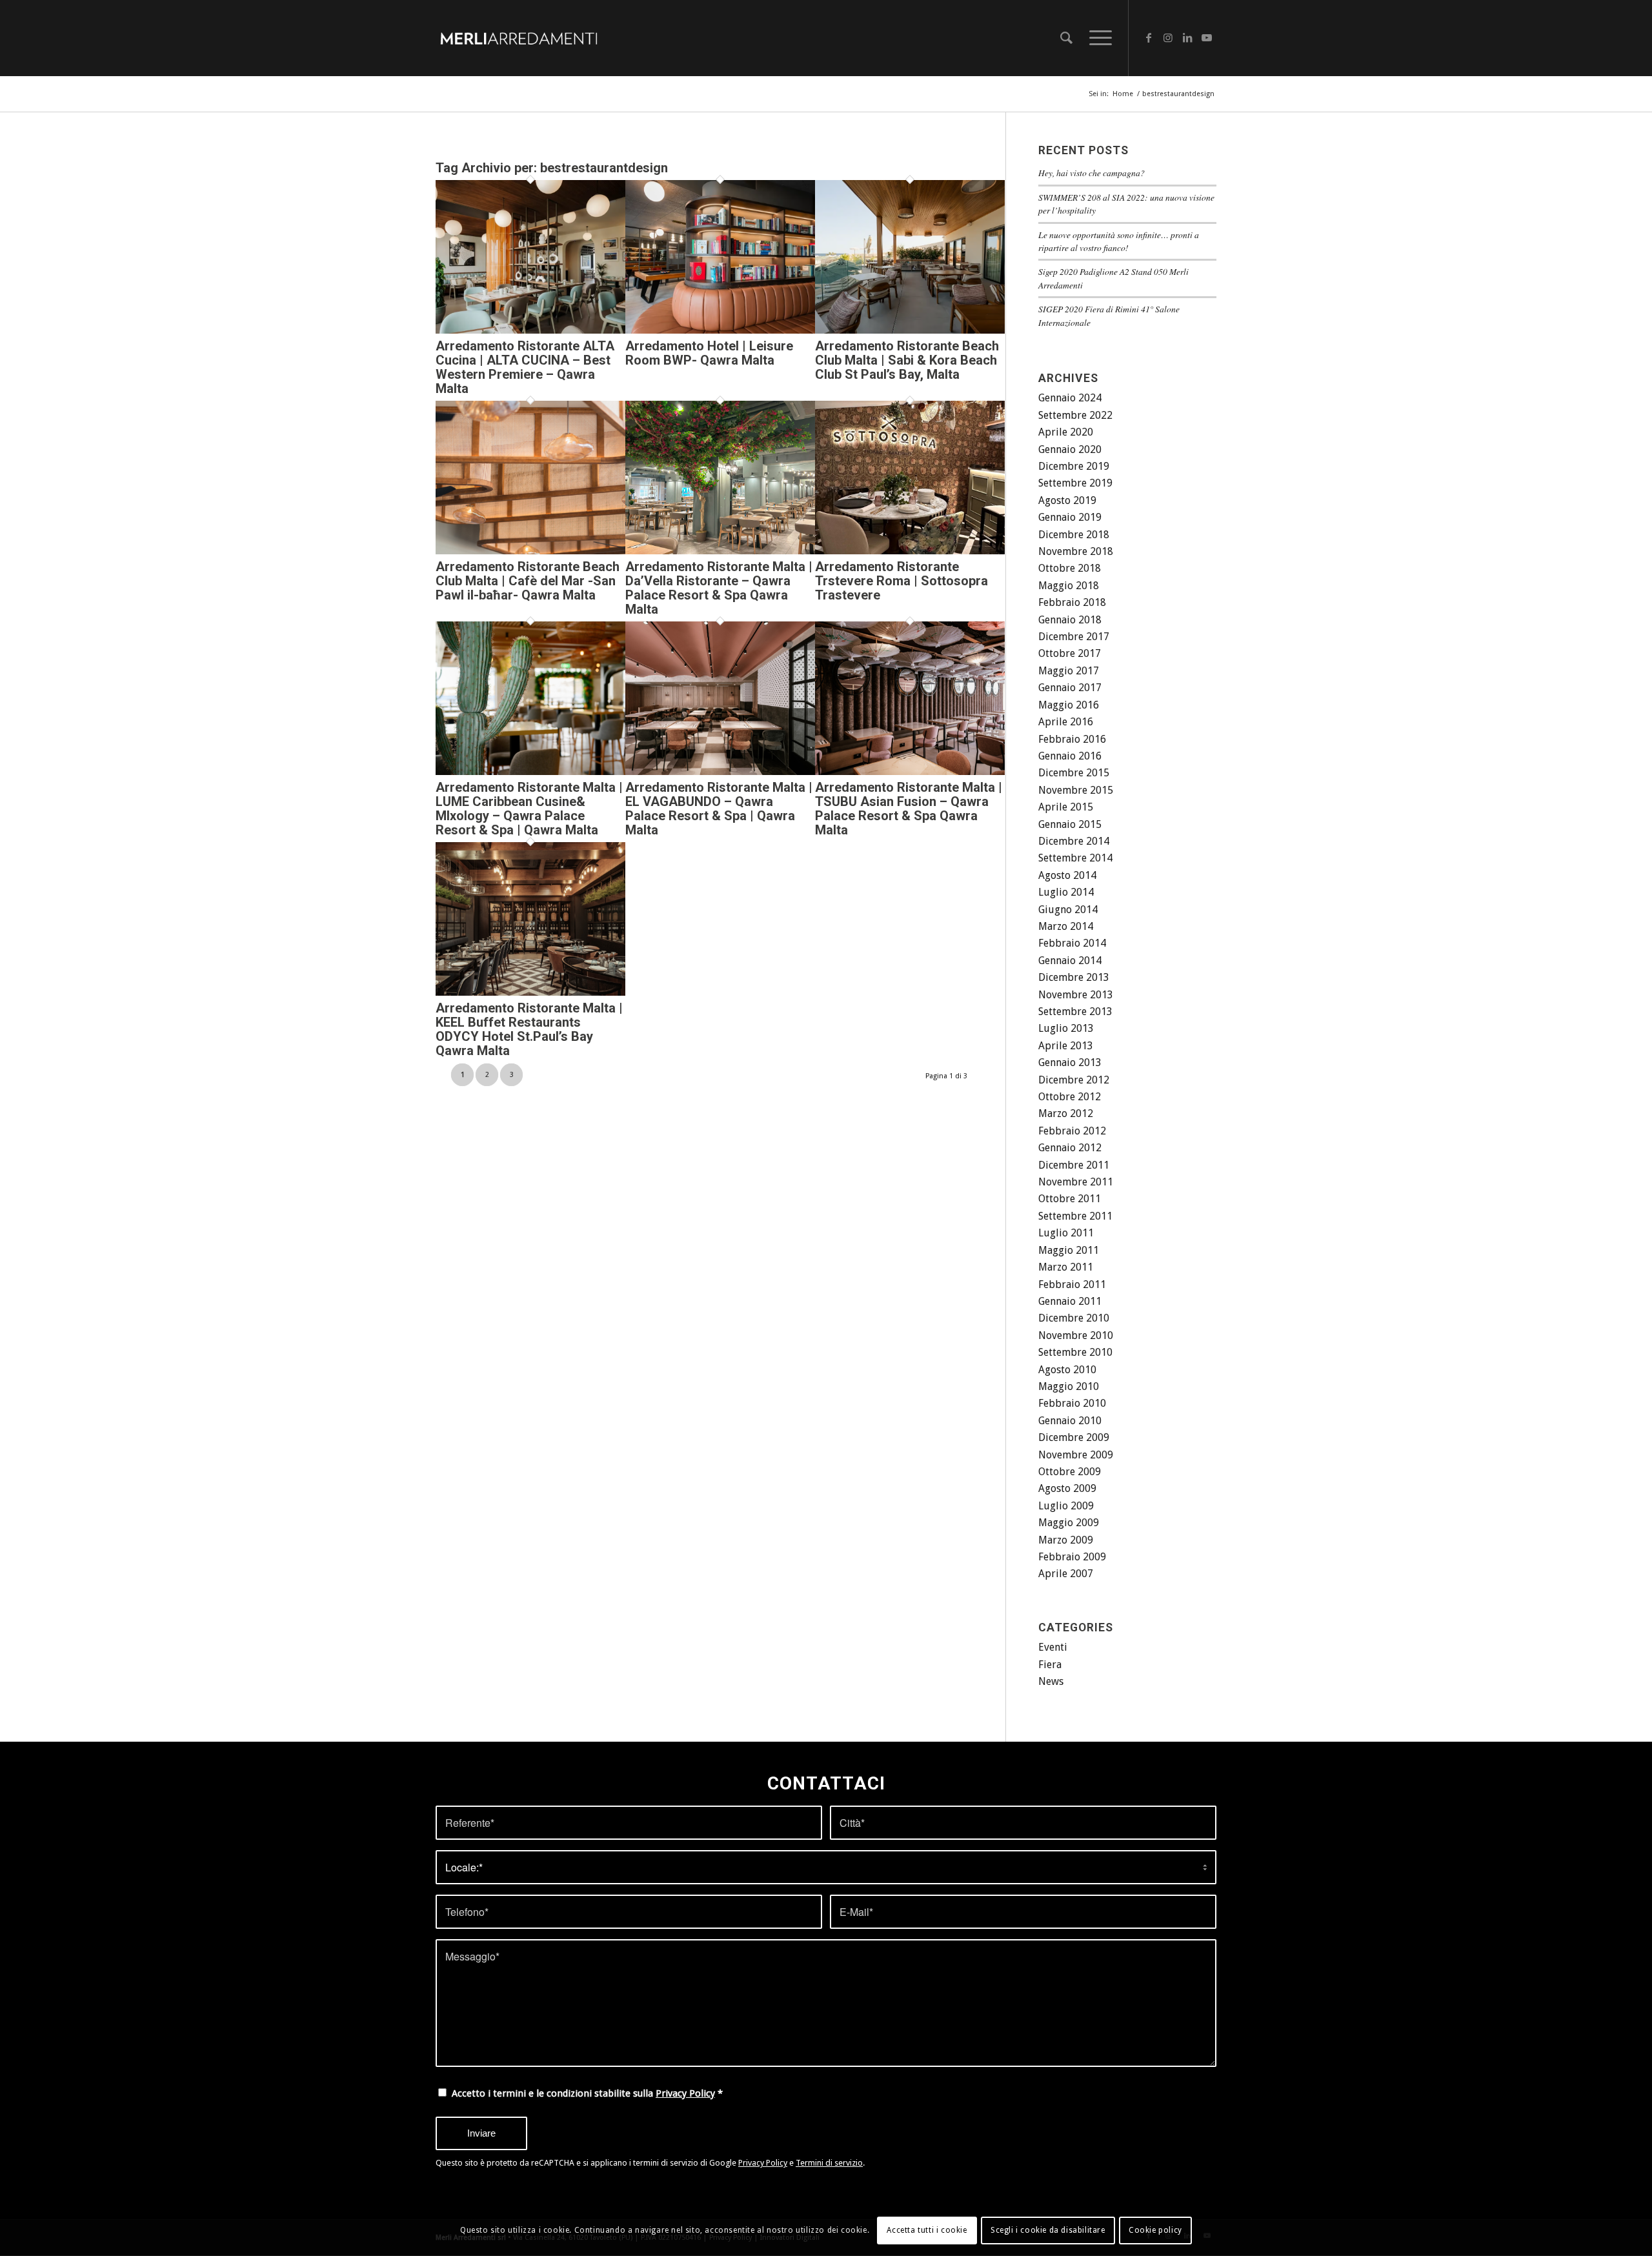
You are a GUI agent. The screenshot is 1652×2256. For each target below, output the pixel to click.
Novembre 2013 (1076, 995)
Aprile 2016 (1066, 722)
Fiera (1050, 1665)
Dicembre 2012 (1074, 1080)
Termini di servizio (829, 2163)
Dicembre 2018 (1074, 535)
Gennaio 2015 (1070, 824)
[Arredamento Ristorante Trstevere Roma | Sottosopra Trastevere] (910, 551)
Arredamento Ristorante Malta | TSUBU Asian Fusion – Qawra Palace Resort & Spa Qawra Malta (909, 809)
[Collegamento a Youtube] (1207, 37)
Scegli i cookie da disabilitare (1048, 2231)
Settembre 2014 (1075, 858)
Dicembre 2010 (1074, 1318)
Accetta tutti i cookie (927, 2231)
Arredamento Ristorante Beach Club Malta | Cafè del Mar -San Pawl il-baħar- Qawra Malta (528, 581)
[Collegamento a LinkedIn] (1187, 37)
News (1051, 1681)
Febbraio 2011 (1072, 1284)
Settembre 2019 (1075, 483)
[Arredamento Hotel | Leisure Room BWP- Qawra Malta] (720, 330)
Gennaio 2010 (1070, 1421)
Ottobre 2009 (1070, 1472)
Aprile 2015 (1066, 807)
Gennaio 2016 (1070, 756)
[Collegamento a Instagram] (1168, 37)
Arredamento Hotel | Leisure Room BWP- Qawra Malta (709, 353)
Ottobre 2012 (1070, 1097)
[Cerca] (1066, 38)
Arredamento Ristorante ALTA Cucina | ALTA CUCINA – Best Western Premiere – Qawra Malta (525, 367)
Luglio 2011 (1066, 1233)
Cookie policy (1155, 2231)
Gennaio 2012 (1070, 1148)
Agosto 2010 (1067, 1370)
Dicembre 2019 (1074, 466)
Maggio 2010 (1069, 1386)
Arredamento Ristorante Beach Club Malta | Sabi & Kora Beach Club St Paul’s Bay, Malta (907, 360)
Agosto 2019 (1067, 500)
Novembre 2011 (1076, 1182)
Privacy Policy (685, 2093)
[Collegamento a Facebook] (1149, 37)
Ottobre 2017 (1070, 653)
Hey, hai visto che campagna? (1092, 173)
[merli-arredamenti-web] (519, 38)
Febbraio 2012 (1072, 1131)
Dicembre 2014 (1074, 841)
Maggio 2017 (1069, 671)
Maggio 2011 (1069, 1250)
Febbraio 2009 (1072, 1557)
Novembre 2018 (1076, 551)
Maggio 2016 (1069, 705)
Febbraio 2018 (1072, 602)
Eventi (1053, 1647)
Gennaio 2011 (1070, 1301)
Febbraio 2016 (1072, 739)
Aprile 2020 (1066, 432)
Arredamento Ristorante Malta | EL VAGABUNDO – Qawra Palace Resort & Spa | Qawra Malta (719, 809)
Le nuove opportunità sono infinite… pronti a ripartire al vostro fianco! (1119, 241)
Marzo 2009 (1066, 1540)
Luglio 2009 (1066, 1506)
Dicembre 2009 (1074, 1437)
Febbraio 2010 (1072, 1403)
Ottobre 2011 (1070, 1199)
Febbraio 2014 (1072, 943)
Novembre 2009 (1076, 1455)
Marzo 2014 (1066, 926)
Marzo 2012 (1066, 1113)
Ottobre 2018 (1070, 568)
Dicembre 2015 (1074, 773)
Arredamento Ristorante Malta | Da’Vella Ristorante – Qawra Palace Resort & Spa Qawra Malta (719, 588)
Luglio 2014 (1066, 892)
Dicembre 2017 (1074, 637)
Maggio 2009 (1069, 1523)
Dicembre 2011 (1074, 1165)
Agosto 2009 (1067, 1488)
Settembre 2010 (1075, 1352)
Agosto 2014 (1067, 875)
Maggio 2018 (1069, 586)
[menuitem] (1066, 38)
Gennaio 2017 (1070, 688)
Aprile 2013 (1066, 1046)
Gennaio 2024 (1070, 398)
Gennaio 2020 (1070, 449)
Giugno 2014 (1068, 910)
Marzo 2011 (1066, 1267)
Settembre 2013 (1075, 1012)
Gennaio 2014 (1070, 961)
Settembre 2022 (1075, 415)
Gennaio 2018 (1070, 620)
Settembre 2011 (1075, 1216)
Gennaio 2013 (1070, 1063)
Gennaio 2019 (1070, 517)
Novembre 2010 (1076, 1335)
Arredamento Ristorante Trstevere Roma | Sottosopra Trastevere (902, 581)
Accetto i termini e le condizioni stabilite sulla (587, 2093)
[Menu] (1096, 38)
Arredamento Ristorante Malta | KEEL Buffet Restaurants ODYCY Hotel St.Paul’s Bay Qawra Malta (529, 1029)
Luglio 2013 (1066, 1028)
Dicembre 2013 (1074, 977)
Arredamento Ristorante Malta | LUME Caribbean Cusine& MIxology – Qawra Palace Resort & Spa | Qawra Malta (529, 809)
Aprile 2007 (1066, 1574)
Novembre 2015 (1076, 790)
